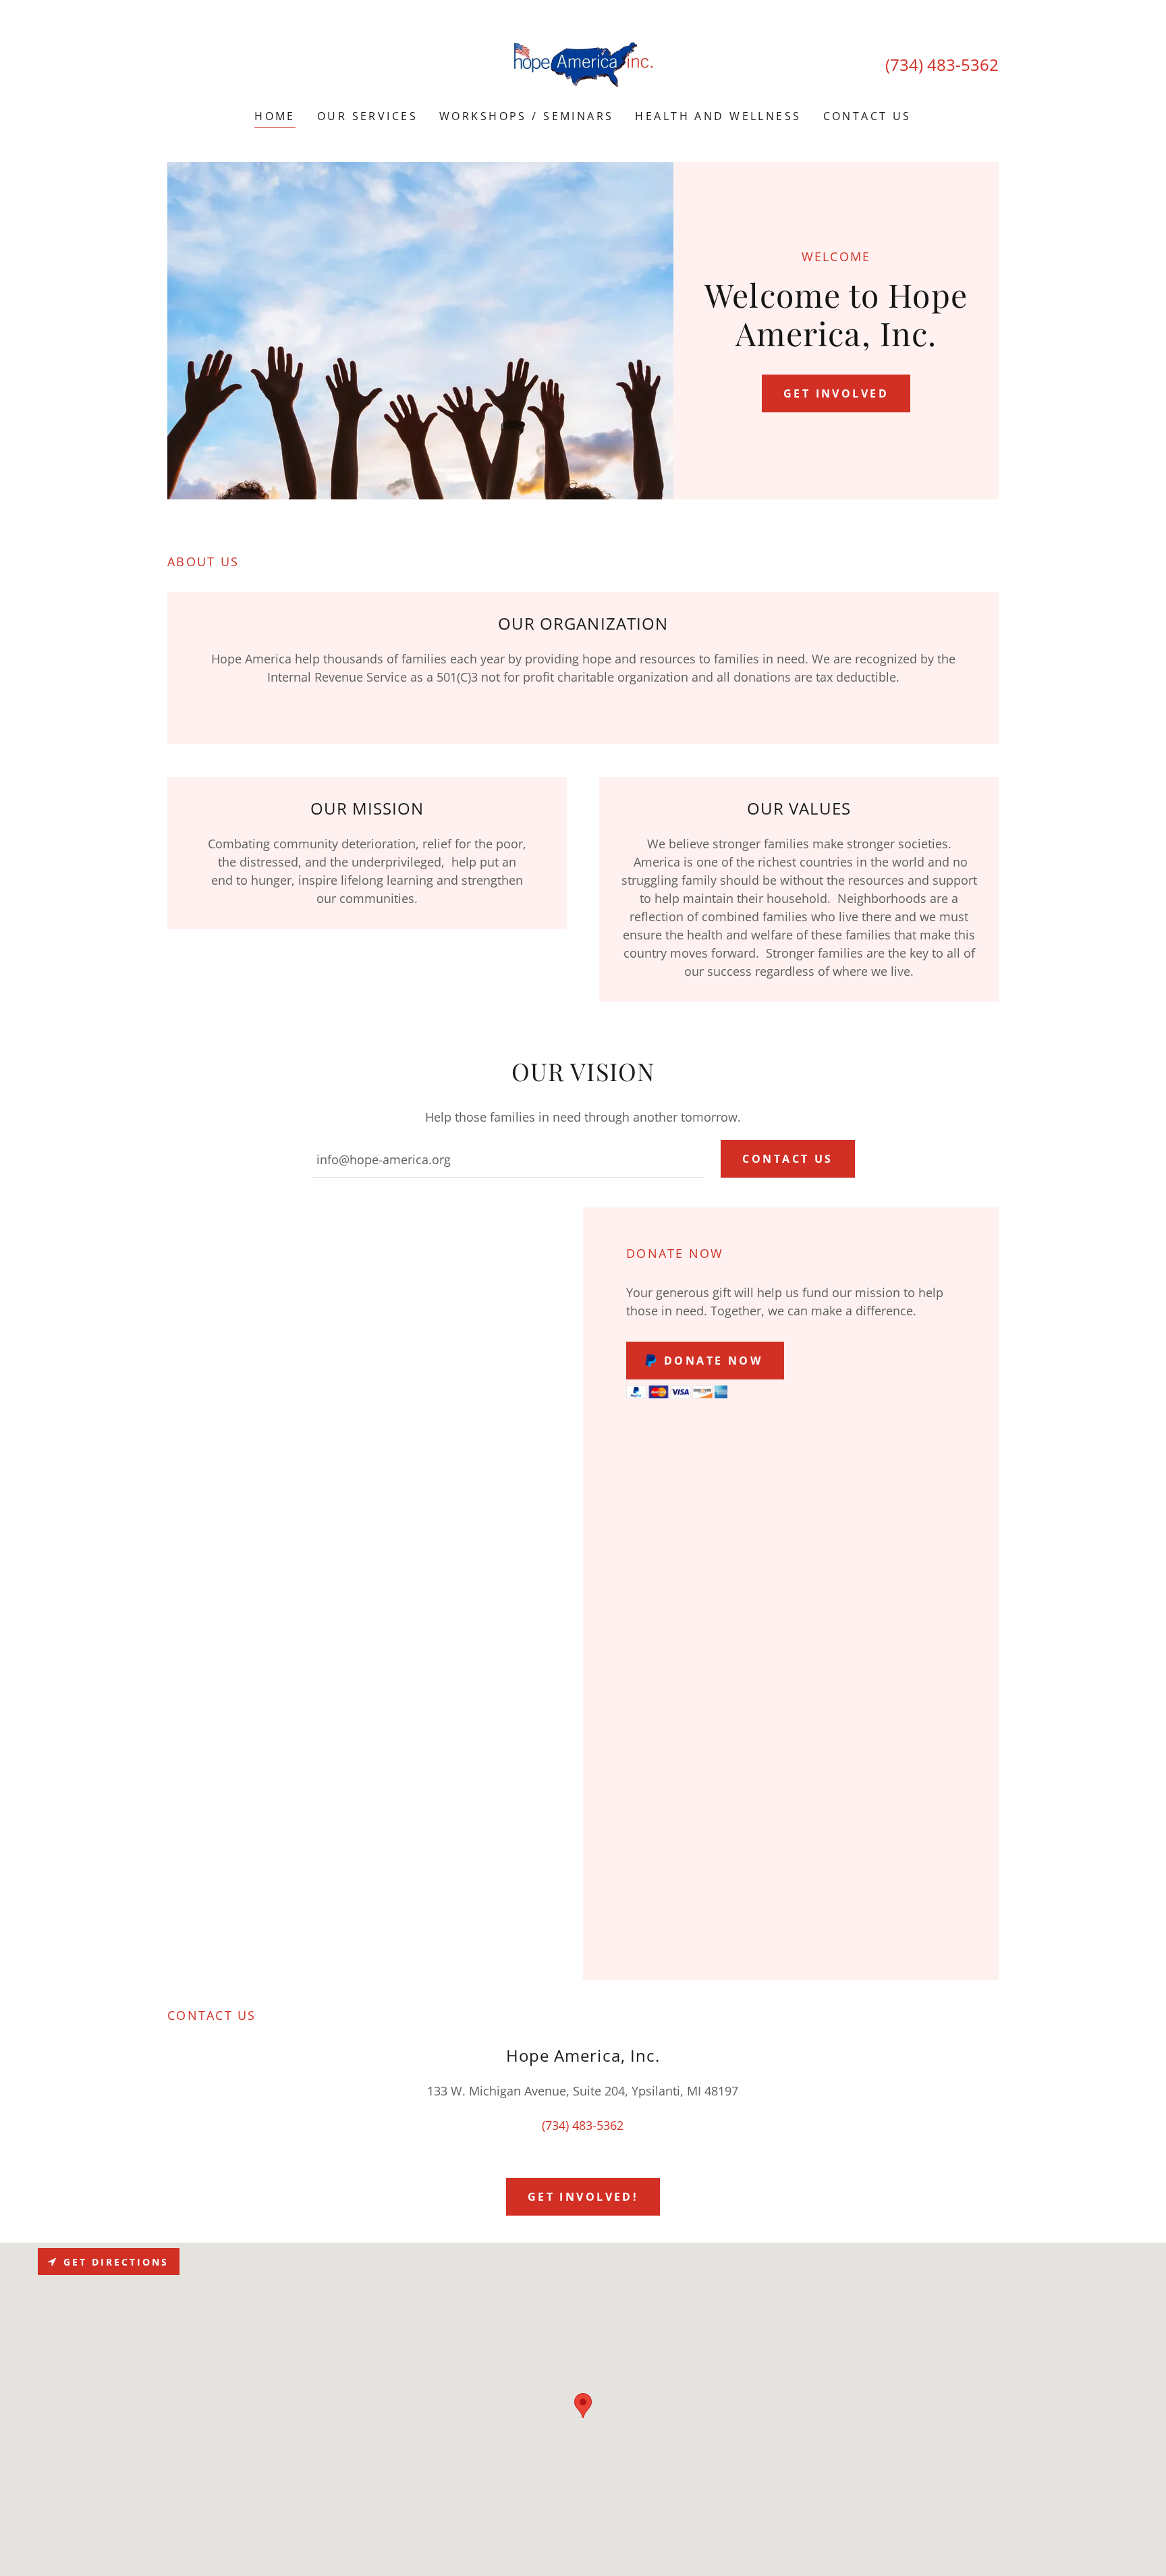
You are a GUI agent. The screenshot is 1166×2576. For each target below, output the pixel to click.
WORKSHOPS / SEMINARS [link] (526, 116)
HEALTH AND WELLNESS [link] (718, 116)
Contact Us (787, 1159)
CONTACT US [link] (867, 116)
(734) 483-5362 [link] (942, 64)
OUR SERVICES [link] (367, 116)
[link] (583, 63)
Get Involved (836, 393)
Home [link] (275, 116)
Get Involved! (583, 2197)
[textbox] (508, 1159)
